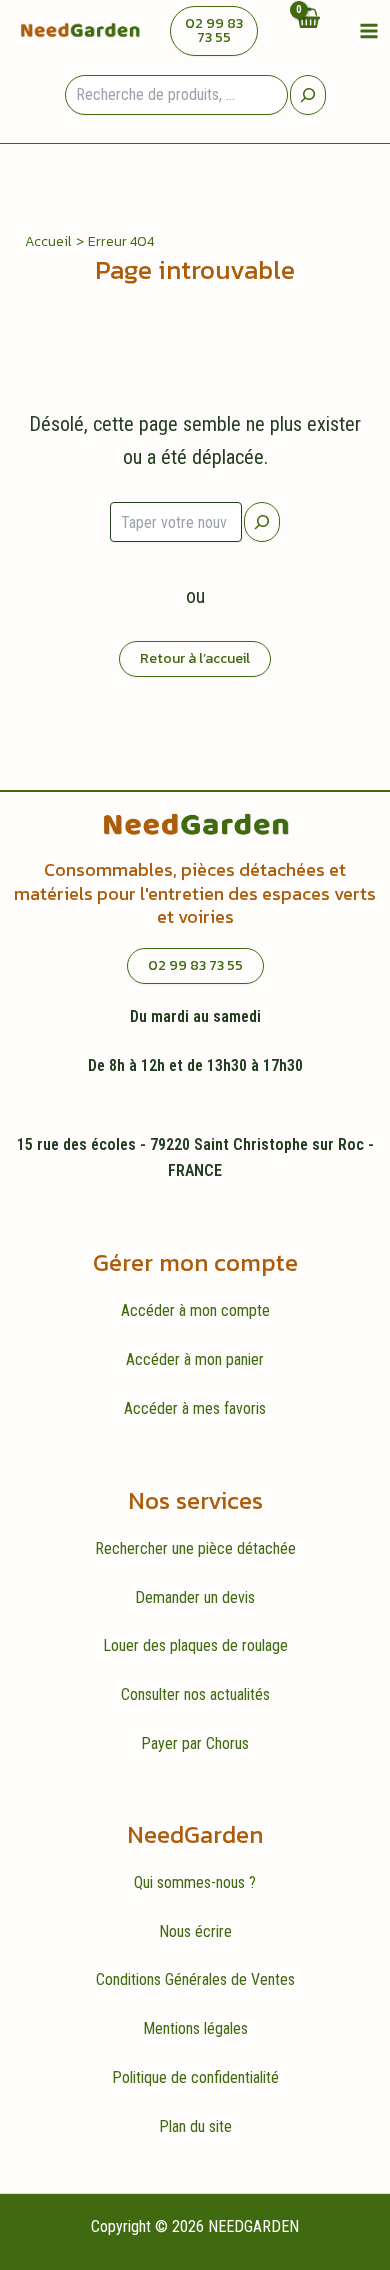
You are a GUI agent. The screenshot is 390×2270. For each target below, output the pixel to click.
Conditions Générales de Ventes (195, 1979)
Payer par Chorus (195, 1743)
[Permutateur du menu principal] (369, 30)
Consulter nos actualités (195, 1694)
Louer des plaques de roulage (195, 1645)
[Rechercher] (262, 522)
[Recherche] (308, 95)
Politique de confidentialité (195, 2077)
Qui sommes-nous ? (195, 1882)
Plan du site (195, 2126)
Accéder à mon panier (195, 1359)
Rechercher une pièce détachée (195, 1548)
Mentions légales (195, 2028)
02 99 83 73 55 (214, 30)
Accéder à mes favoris (195, 1408)
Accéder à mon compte (195, 1310)
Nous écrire (195, 1931)
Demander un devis (195, 1597)
